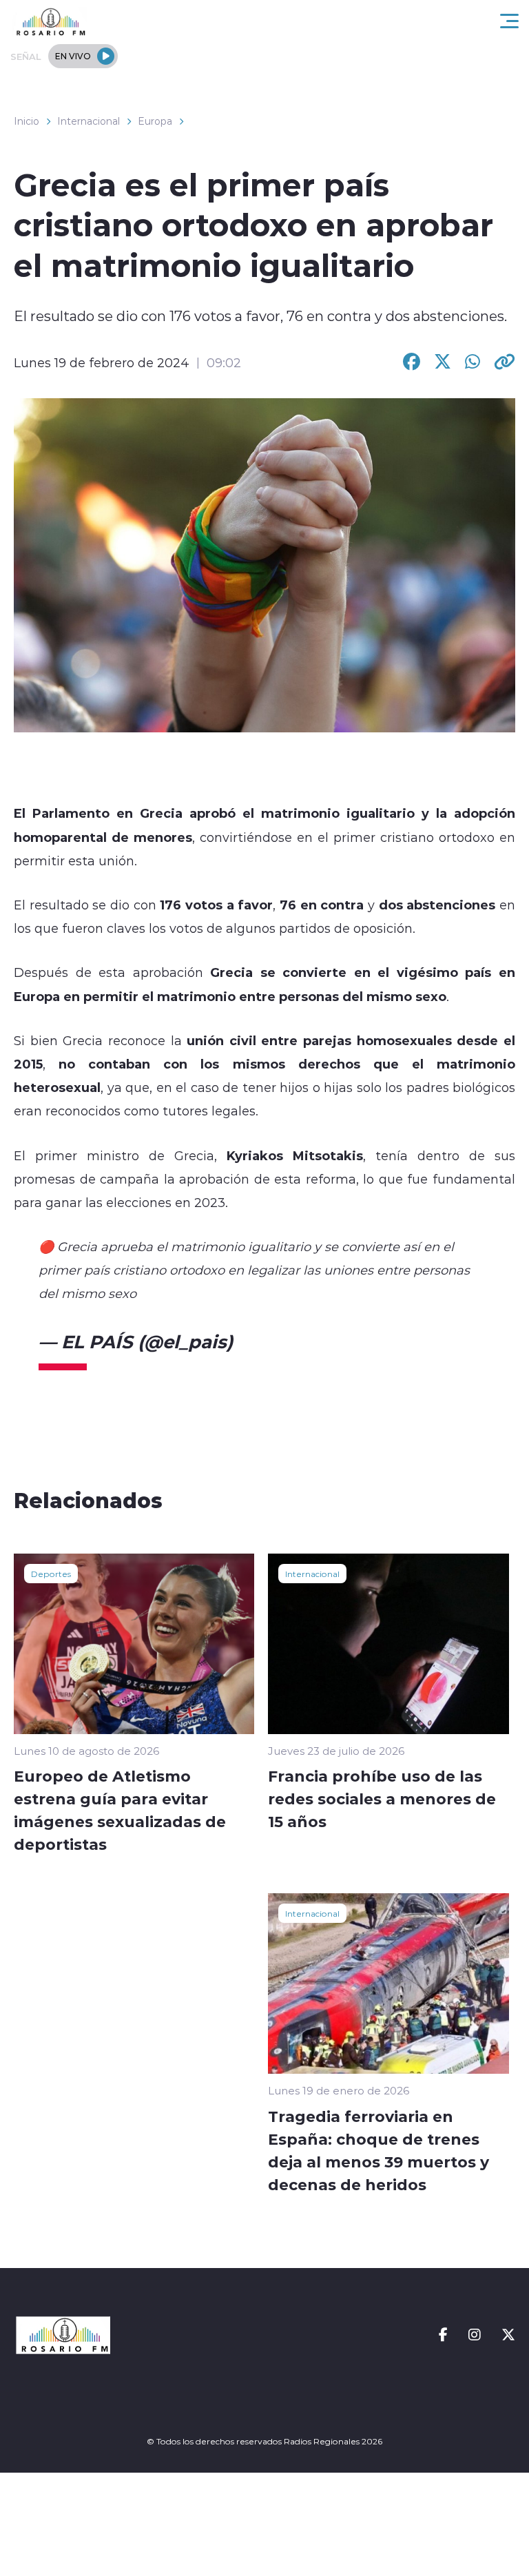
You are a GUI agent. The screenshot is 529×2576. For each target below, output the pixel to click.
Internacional (89, 121)
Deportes (51, 1574)
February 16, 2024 (318, 1341)
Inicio (27, 121)
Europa (155, 121)
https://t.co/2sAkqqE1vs (211, 1293)
